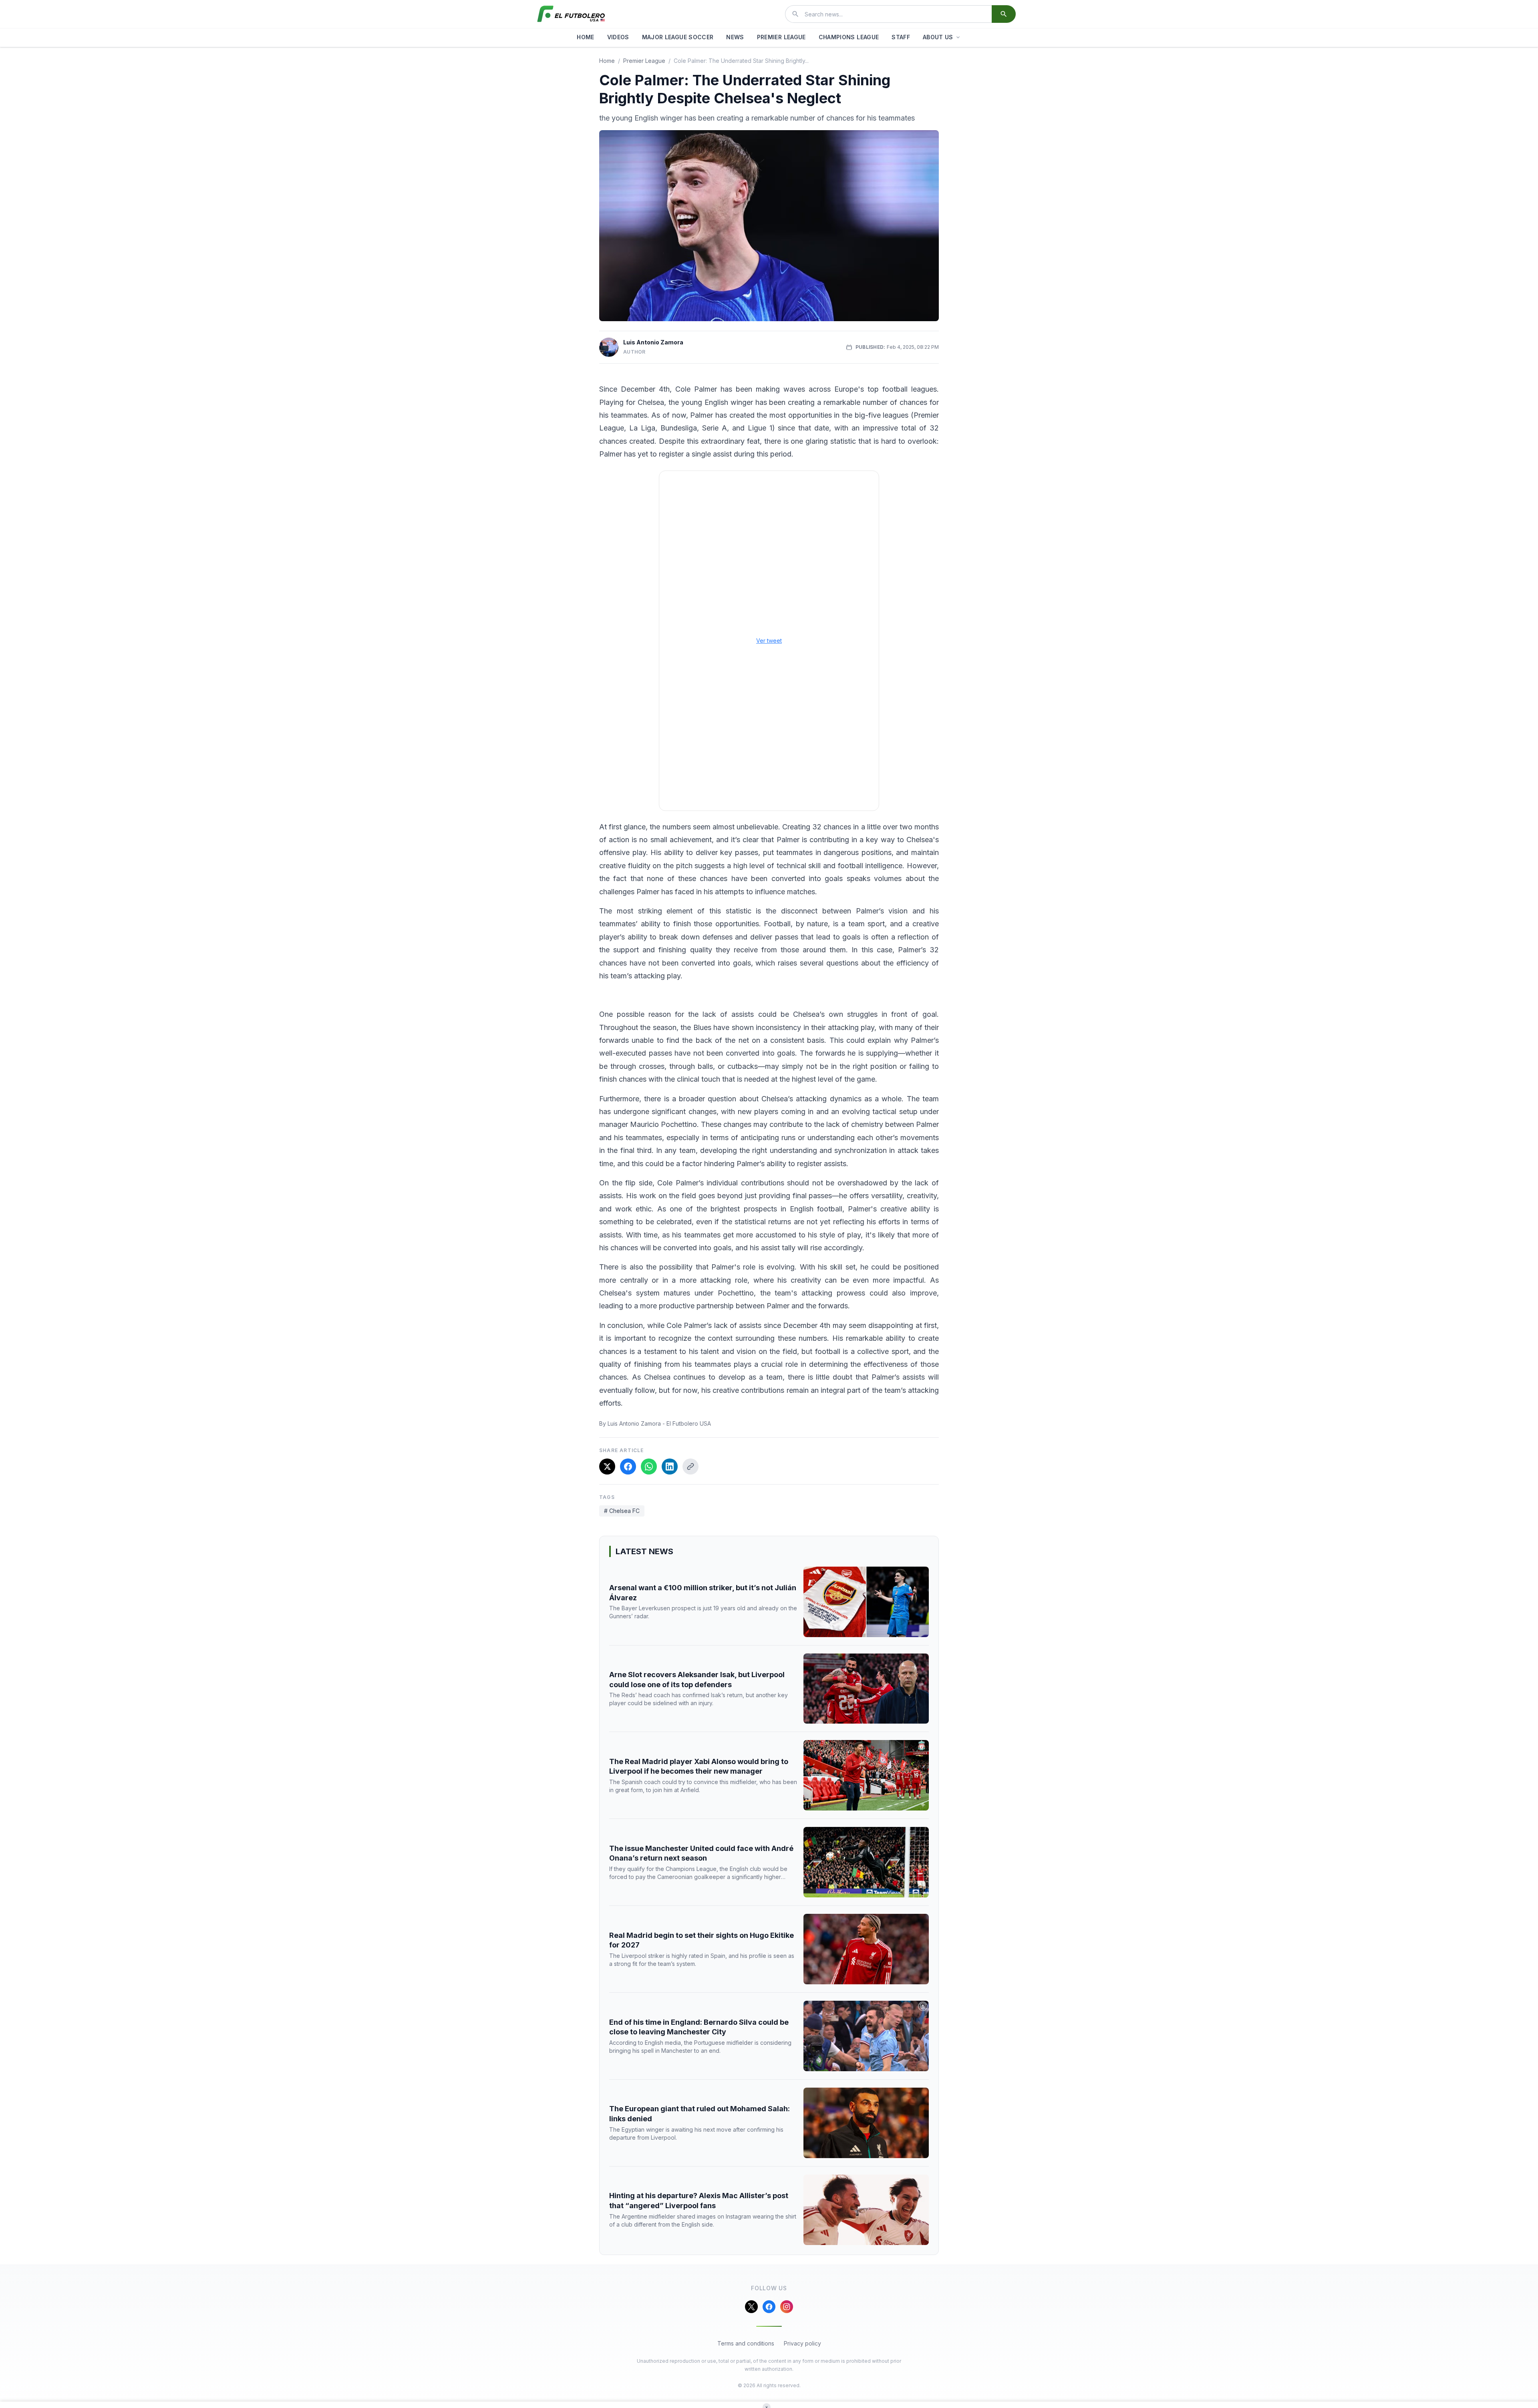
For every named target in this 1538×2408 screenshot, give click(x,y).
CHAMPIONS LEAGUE (849, 37)
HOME (585, 37)
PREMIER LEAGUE (781, 37)
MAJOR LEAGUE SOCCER (678, 37)
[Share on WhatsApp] (649, 1467)
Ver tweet (769, 641)
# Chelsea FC (622, 1511)
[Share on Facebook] (628, 1467)
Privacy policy (802, 2343)
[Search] (1004, 14)
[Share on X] (607, 1467)
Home (607, 61)
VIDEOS (618, 37)
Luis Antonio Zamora (653, 342)
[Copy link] (690, 1467)
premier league (644, 61)
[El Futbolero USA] (571, 14)
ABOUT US (938, 37)
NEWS (735, 37)
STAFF (901, 37)
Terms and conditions (746, 2343)
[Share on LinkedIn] (670, 1467)
